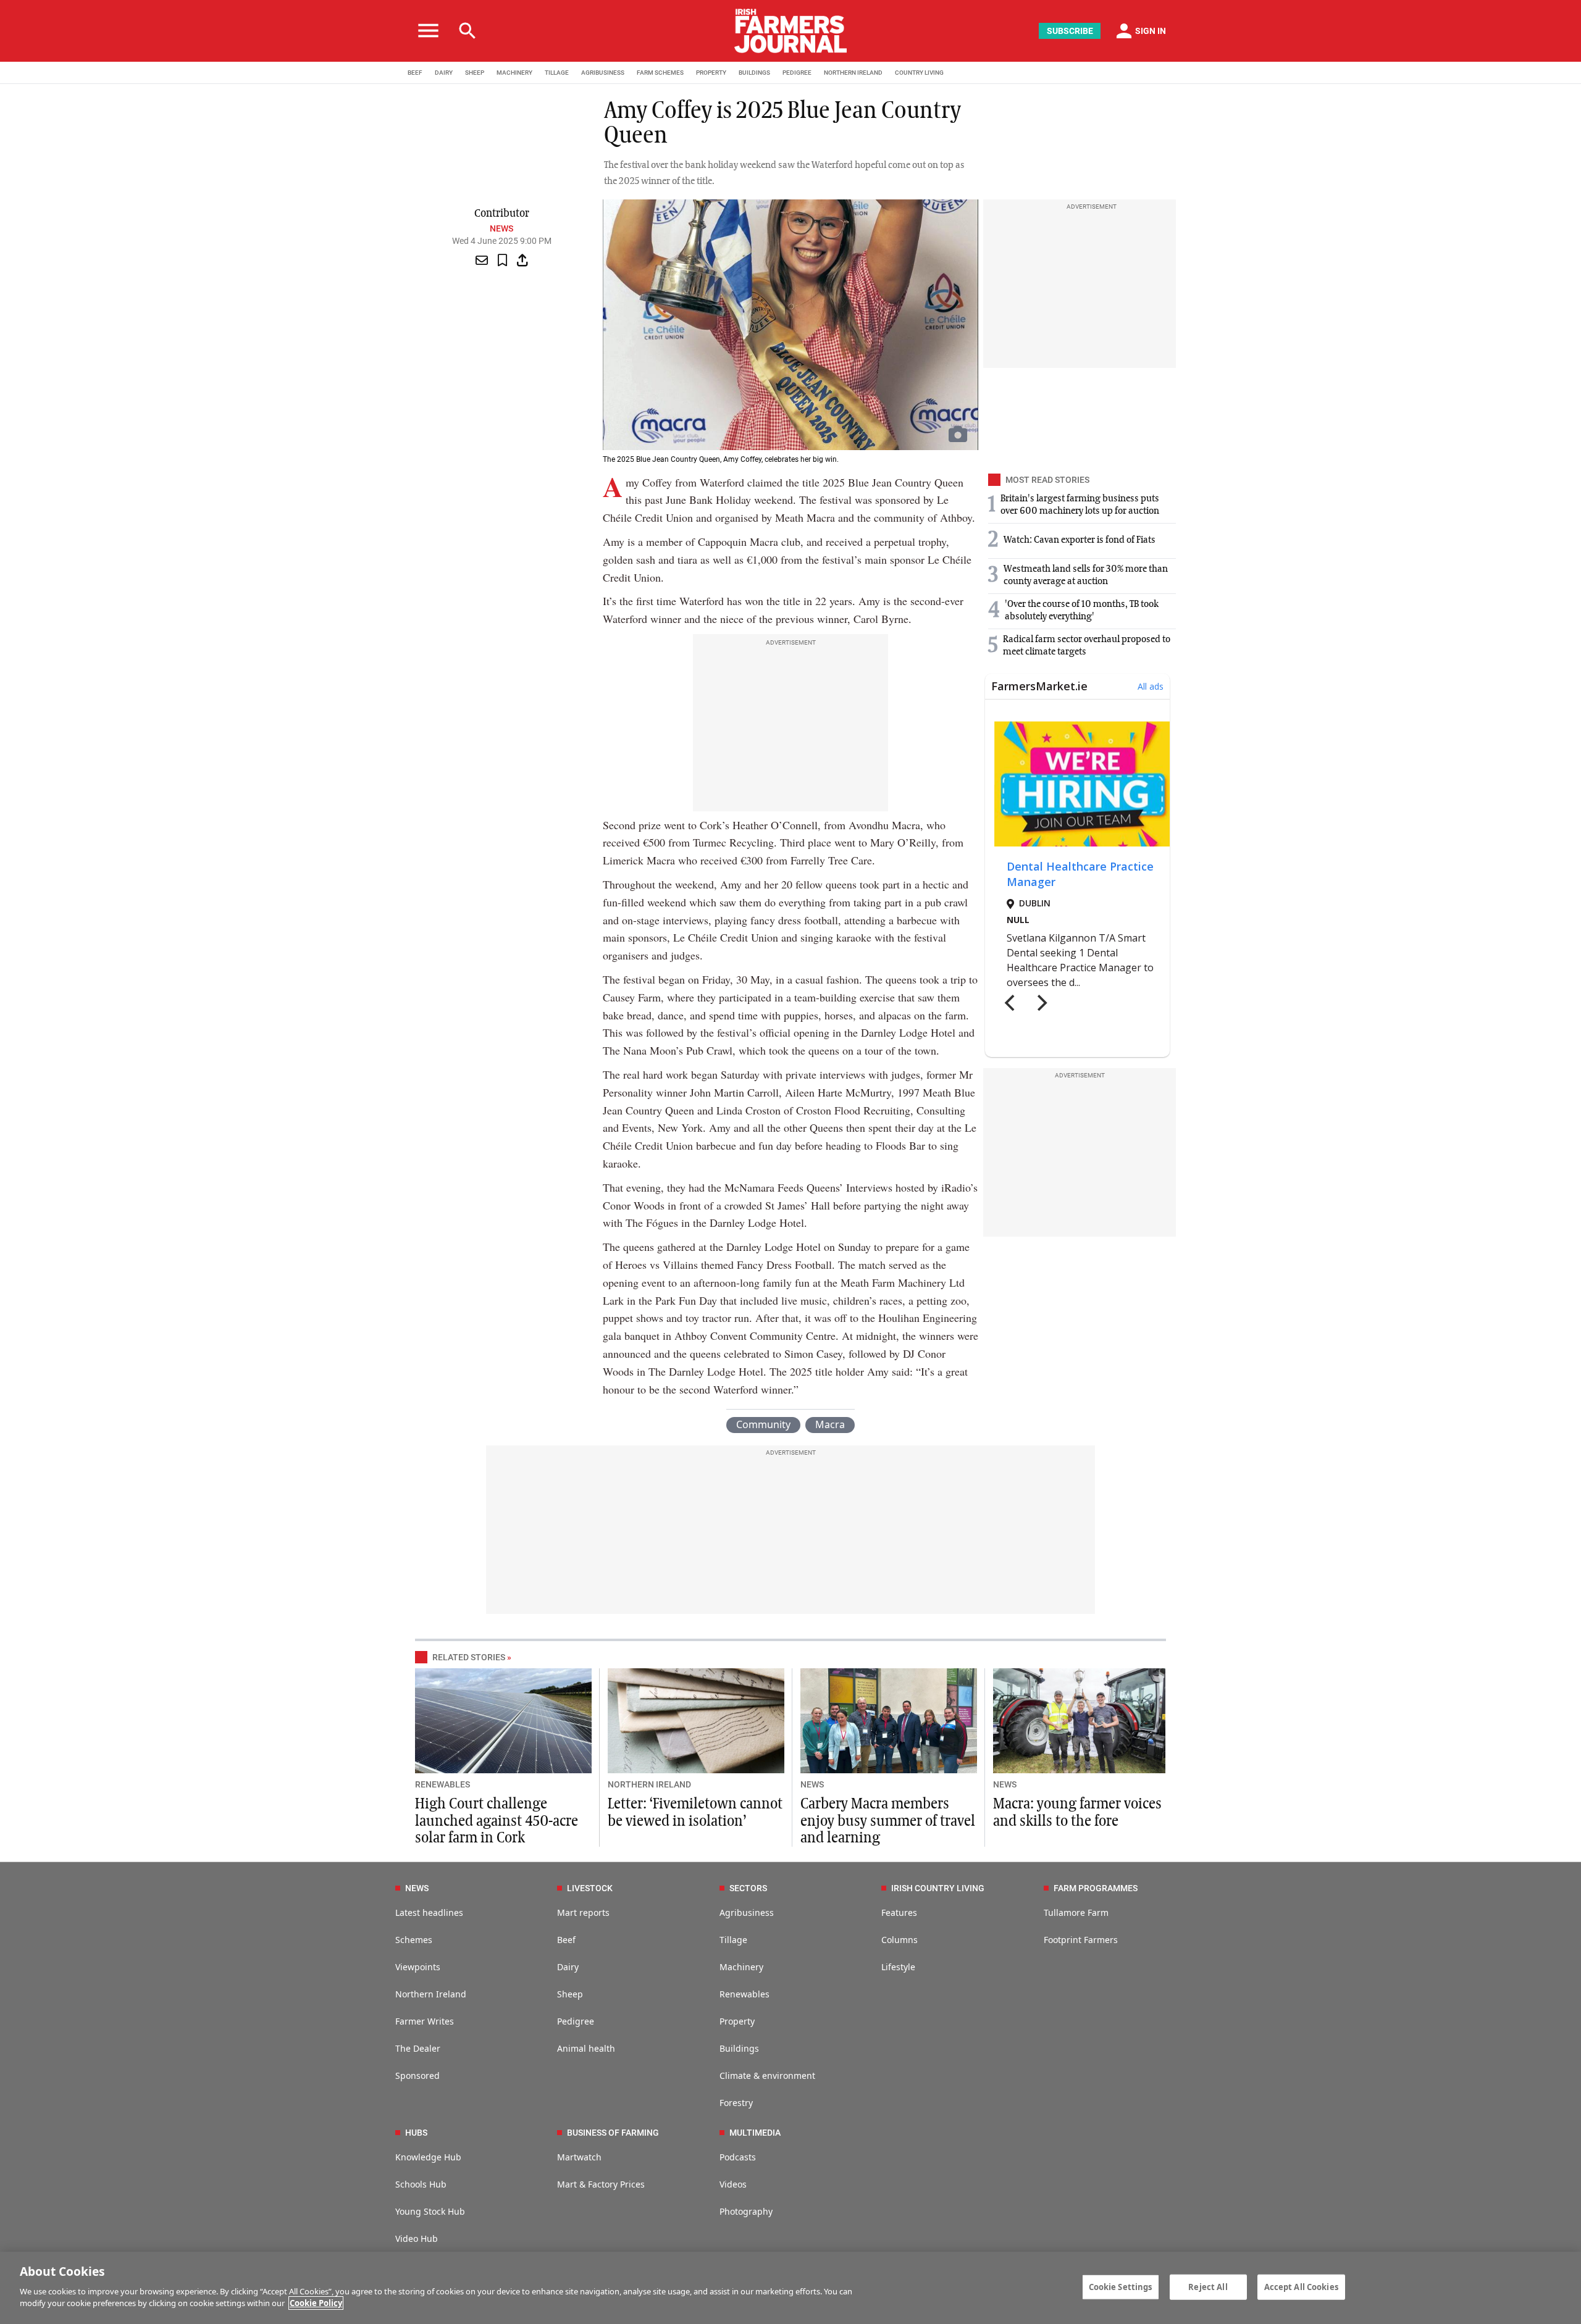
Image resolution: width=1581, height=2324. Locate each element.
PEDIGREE (797, 73)
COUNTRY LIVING (919, 73)
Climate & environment (767, 2075)
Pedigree (576, 2021)
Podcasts (738, 2157)
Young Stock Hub (430, 2211)
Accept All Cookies (1301, 2286)
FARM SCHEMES (660, 73)
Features (899, 1912)
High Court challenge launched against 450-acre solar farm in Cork (497, 1821)
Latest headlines (429, 1912)
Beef (566, 1940)
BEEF (415, 73)
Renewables (744, 1994)
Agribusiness (747, 1912)
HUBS (416, 2133)
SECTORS (748, 1888)
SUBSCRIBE (1070, 31)
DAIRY (444, 73)
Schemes (414, 1940)
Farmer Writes (425, 2021)
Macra (830, 1424)
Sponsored (417, 2075)
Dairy (568, 1967)
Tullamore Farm (1076, 1912)
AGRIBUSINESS (603, 73)
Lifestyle (898, 1967)
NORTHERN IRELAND (853, 73)
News (501, 228)
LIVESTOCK (590, 1888)
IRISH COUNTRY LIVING (938, 1888)
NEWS (812, 1784)
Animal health (586, 2048)
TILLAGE (557, 73)
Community (763, 1424)
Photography (746, 2211)
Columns (900, 1940)
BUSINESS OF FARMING (613, 2133)
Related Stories (469, 1657)
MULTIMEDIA (755, 2133)
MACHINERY (514, 73)
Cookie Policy (316, 2303)
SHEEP (475, 73)
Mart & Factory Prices (601, 2184)
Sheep (570, 1994)
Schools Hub (421, 2184)
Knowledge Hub (428, 2157)
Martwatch (579, 2157)
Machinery (741, 1967)
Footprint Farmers (1081, 1940)
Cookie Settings (1121, 2286)
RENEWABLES (442, 1784)
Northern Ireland (431, 1994)
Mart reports (583, 1912)
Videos (733, 2184)
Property (737, 2021)
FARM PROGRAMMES (1096, 1888)
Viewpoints (418, 1967)
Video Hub (417, 2238)
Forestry (736, 2103)
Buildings (739, 2048)
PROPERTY (711, 73)
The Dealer (418, 2048)
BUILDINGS (754, 73)
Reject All (1208, 2286)
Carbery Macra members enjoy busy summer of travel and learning (888, 1821)
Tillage (733, 1940)
